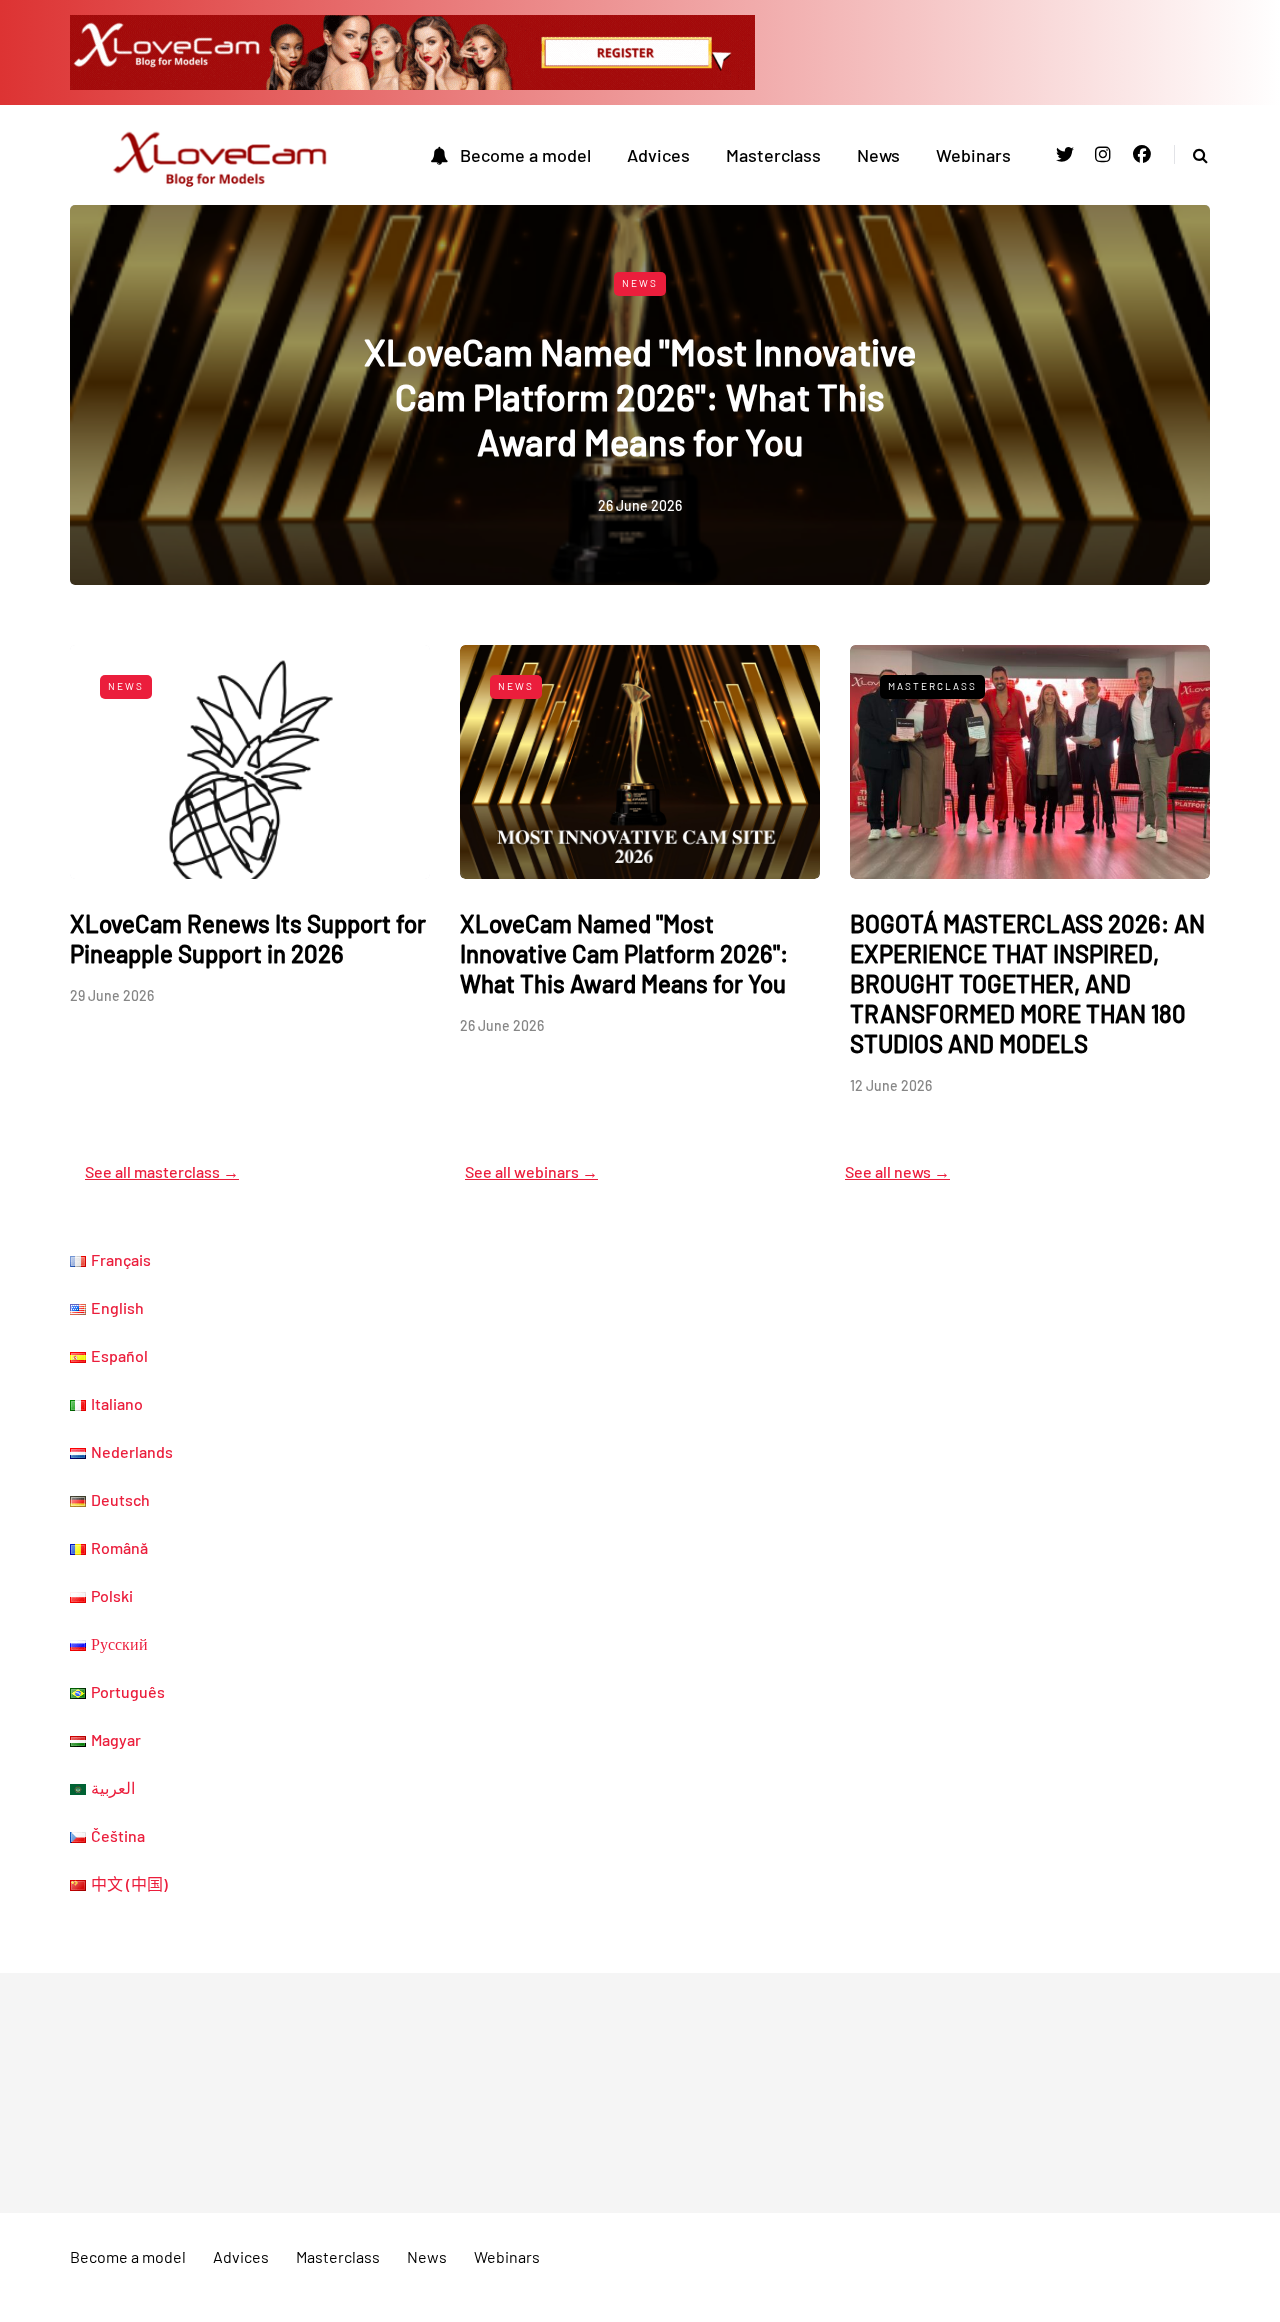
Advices (658, 155)
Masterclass (773, 155)
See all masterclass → (162, 1171)
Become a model (525, 155)
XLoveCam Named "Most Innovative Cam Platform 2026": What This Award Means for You (640, 396)
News (878, 155)
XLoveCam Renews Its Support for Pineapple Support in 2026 (248, 938)
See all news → (897, 1171)
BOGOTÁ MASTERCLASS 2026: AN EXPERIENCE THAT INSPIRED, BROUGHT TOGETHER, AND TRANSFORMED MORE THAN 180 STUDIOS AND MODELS (1027, 983)
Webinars (973, 155)
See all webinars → (531, 1171)
